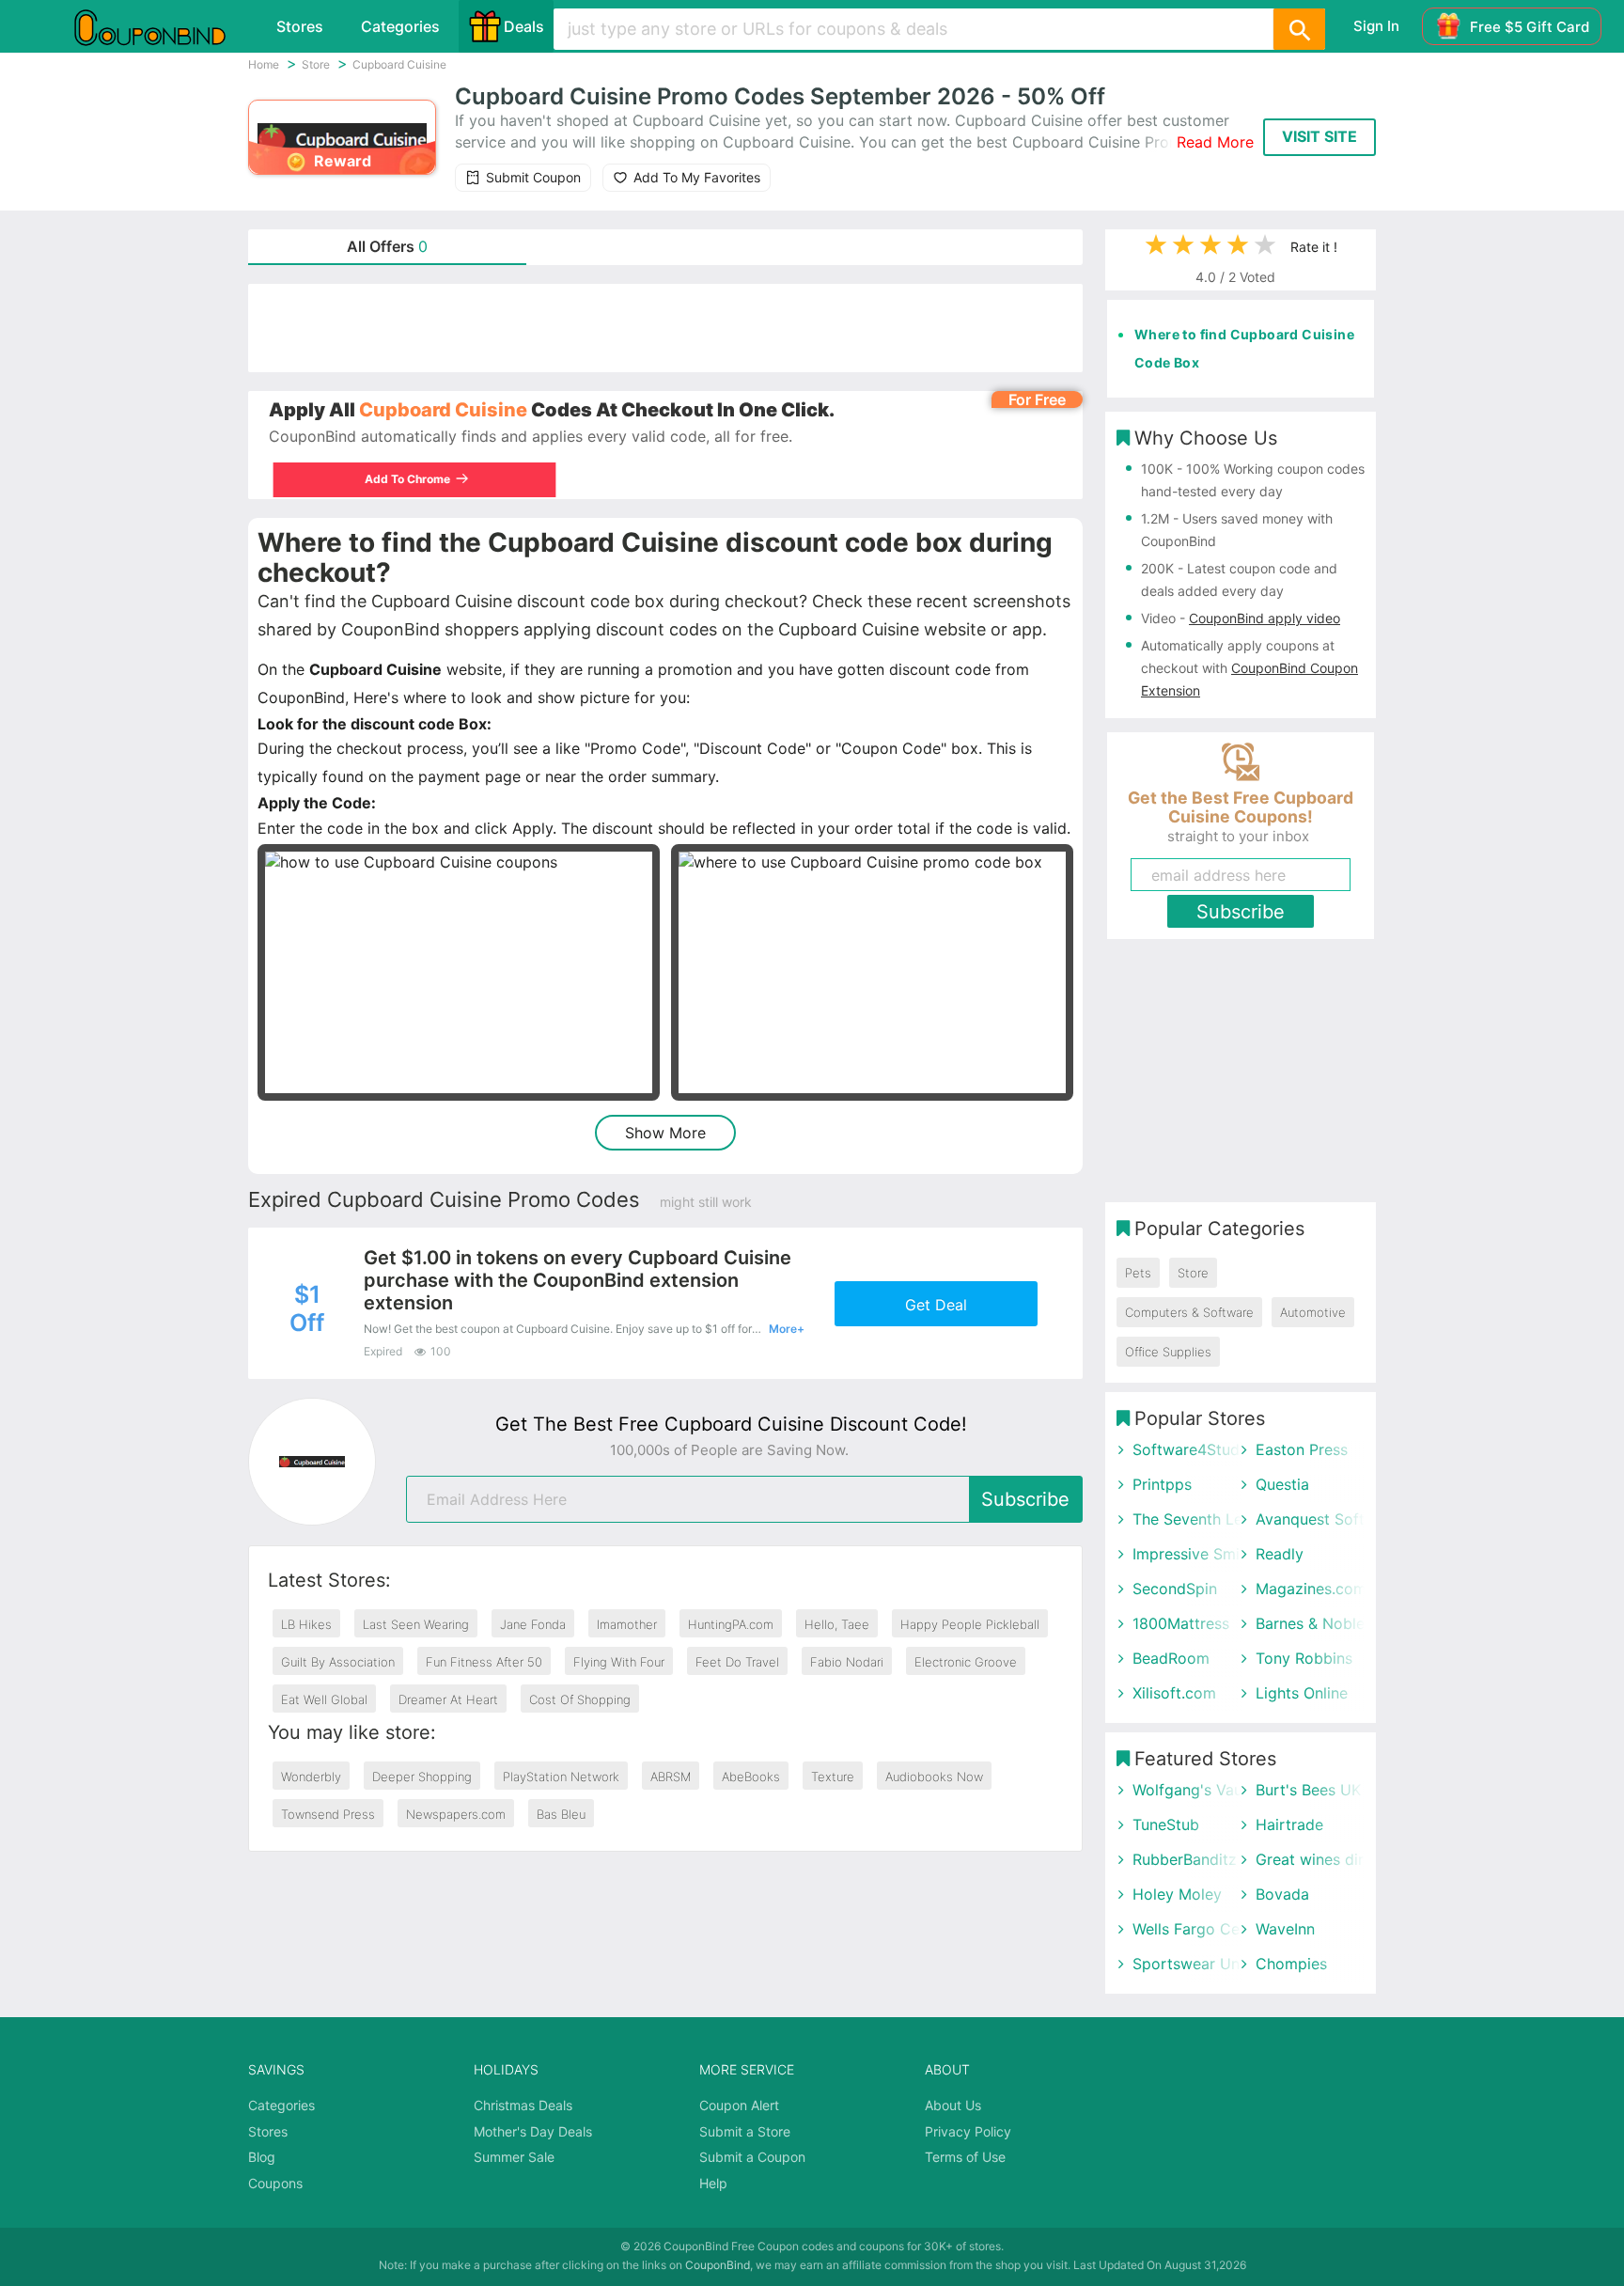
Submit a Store (745, 2131)
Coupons (275, 2183)
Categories (400, 26)
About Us (953, 2105)
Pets (1138, 1273)
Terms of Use (965, 2157)
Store (1193, 1273)
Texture (833, 1777)
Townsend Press (328, 1814)
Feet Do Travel (737, 1662)
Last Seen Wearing (416, 1624)
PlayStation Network (561, 1777)
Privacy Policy (968, 2131)
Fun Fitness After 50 (484, 1662)
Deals (524, 26)
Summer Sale (514, 2157)
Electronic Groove (966, 1662)
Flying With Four (619, 1662)
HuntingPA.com (731, 1624)
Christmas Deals (523, 2105)
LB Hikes (306, 1624)
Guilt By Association (338, 1662)
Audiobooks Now (934, 1777)
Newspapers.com (456, 1814)
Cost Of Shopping (580, 1699)
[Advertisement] (665, 328)
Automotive (1313, 1312)
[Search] (1299, 29)
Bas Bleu (561, 1814)
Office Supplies (1168, 1352)
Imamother (627, 1624)
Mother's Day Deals (533, 2131)
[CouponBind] (164, 26)
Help (713, 2183)
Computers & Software (1189, 1312)
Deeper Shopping (422, 1777)
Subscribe (1025, 1499)
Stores (300, 26)
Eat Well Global (324, 1699)
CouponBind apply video (1265, 618)
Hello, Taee (837, 1624)
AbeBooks (751, 1777)
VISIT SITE (1319, 136)
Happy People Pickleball (970, 1624)
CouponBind (718, 2265)
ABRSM (671, 1777)
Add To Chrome (402, 479)
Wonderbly (311, 1777)
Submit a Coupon (752, 2157)
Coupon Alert (739, 2105)
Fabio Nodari (847, 1662)
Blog (262, 2157)
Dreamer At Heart (448, 1699)
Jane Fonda (533, 1624)
